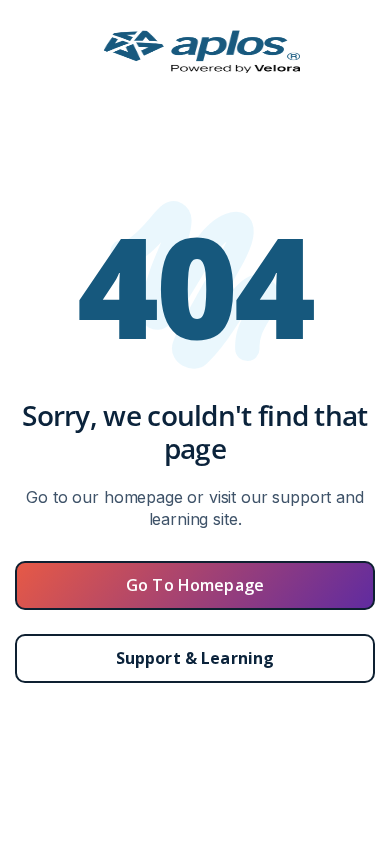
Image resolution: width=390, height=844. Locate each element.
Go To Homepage (195, 585)
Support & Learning (195, 658)
